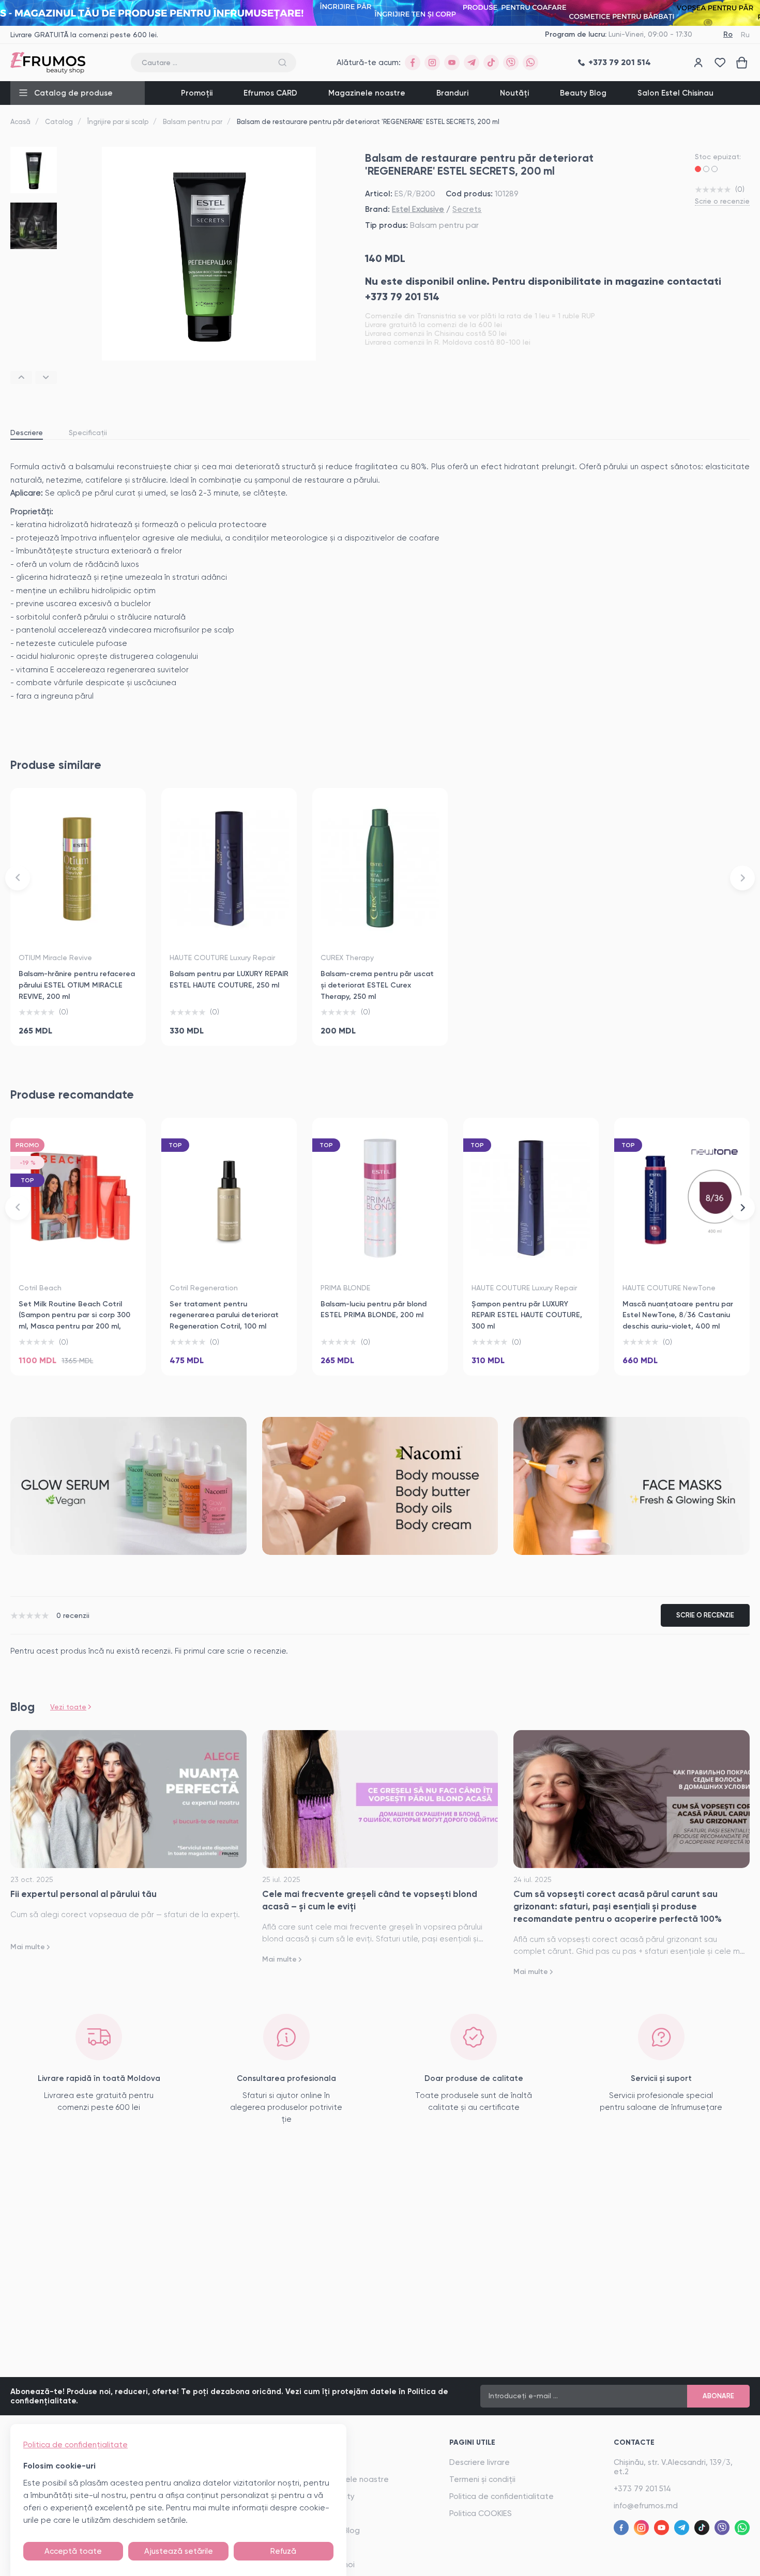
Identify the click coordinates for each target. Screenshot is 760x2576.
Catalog (59, 122)
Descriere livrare (480, 2462)
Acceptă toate (73, 2551)
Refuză (283, 2551)
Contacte (634, 2442)
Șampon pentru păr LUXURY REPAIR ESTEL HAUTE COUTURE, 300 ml (527, 1315)
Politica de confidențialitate (75, 2445)
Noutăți (514, 93)
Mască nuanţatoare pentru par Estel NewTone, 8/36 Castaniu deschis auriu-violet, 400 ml (678, 1315)
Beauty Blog (583, 93)
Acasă (20, 122)
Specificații (88, 433)
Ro (728, 34)
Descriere (27, 433)
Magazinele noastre (367, 93)
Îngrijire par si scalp (118, 122)
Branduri (452, 93)
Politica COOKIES (481, 2513)
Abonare (718, 2396)
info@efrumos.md (646, 2506)
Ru (745, 35)
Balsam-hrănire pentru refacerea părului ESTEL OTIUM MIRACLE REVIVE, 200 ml (77, 985)
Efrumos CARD (270, 93)
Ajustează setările (179, 2551)
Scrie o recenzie (722, 201)
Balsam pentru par (193, 122)
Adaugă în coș (78, 1026)
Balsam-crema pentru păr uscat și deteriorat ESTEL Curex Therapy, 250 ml (377, 985)
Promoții (197, 93)
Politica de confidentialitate (501, 2496)
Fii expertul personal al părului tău (83, 1894)
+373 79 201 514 (642, 2489)
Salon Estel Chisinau (675, 93)
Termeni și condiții (482, 2479)
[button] (21, 377)
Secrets (467, 209)
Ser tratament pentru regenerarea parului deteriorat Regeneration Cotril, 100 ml (224, 1315)
